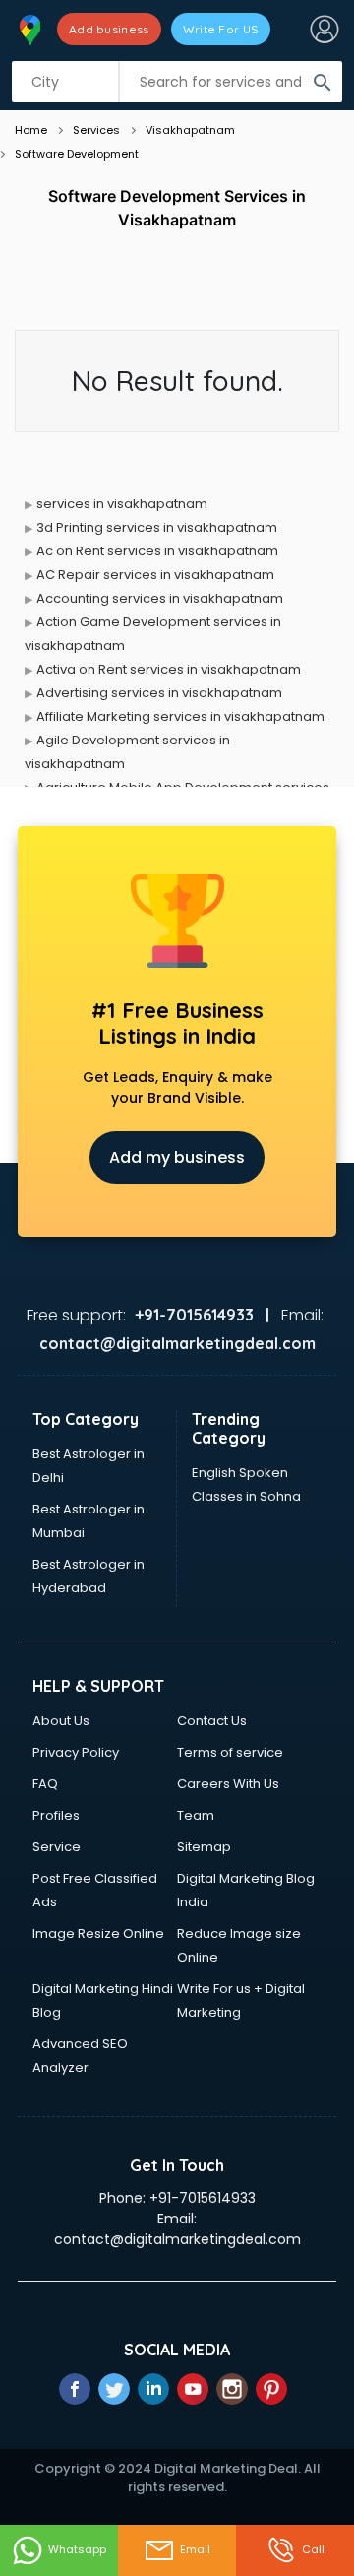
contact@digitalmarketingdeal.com (177, 2239)
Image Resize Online (98, 1933)
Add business (109, 29)
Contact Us (212, 1721)
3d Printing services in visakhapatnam (157, 527)
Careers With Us (228, 1784)
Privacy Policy (76, 1752)
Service (57, 1847)
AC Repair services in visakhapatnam (155, 575)
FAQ (45, 1784)
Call (313, 2549)
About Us (61, 1721)
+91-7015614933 (203, 2198)
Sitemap (204, 1847)
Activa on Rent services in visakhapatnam (169, 669)
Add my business (177, 1158)
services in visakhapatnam (122, 504)
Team (196, 1815)
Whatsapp (77, 2549)
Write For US (221, 29)
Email (195, 2549)
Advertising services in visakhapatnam (159, 693)
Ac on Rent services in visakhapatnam (157, 551)
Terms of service (230, 1752)
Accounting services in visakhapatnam (160, 598)
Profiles (56, 1815)
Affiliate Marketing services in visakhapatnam (180, 716)
